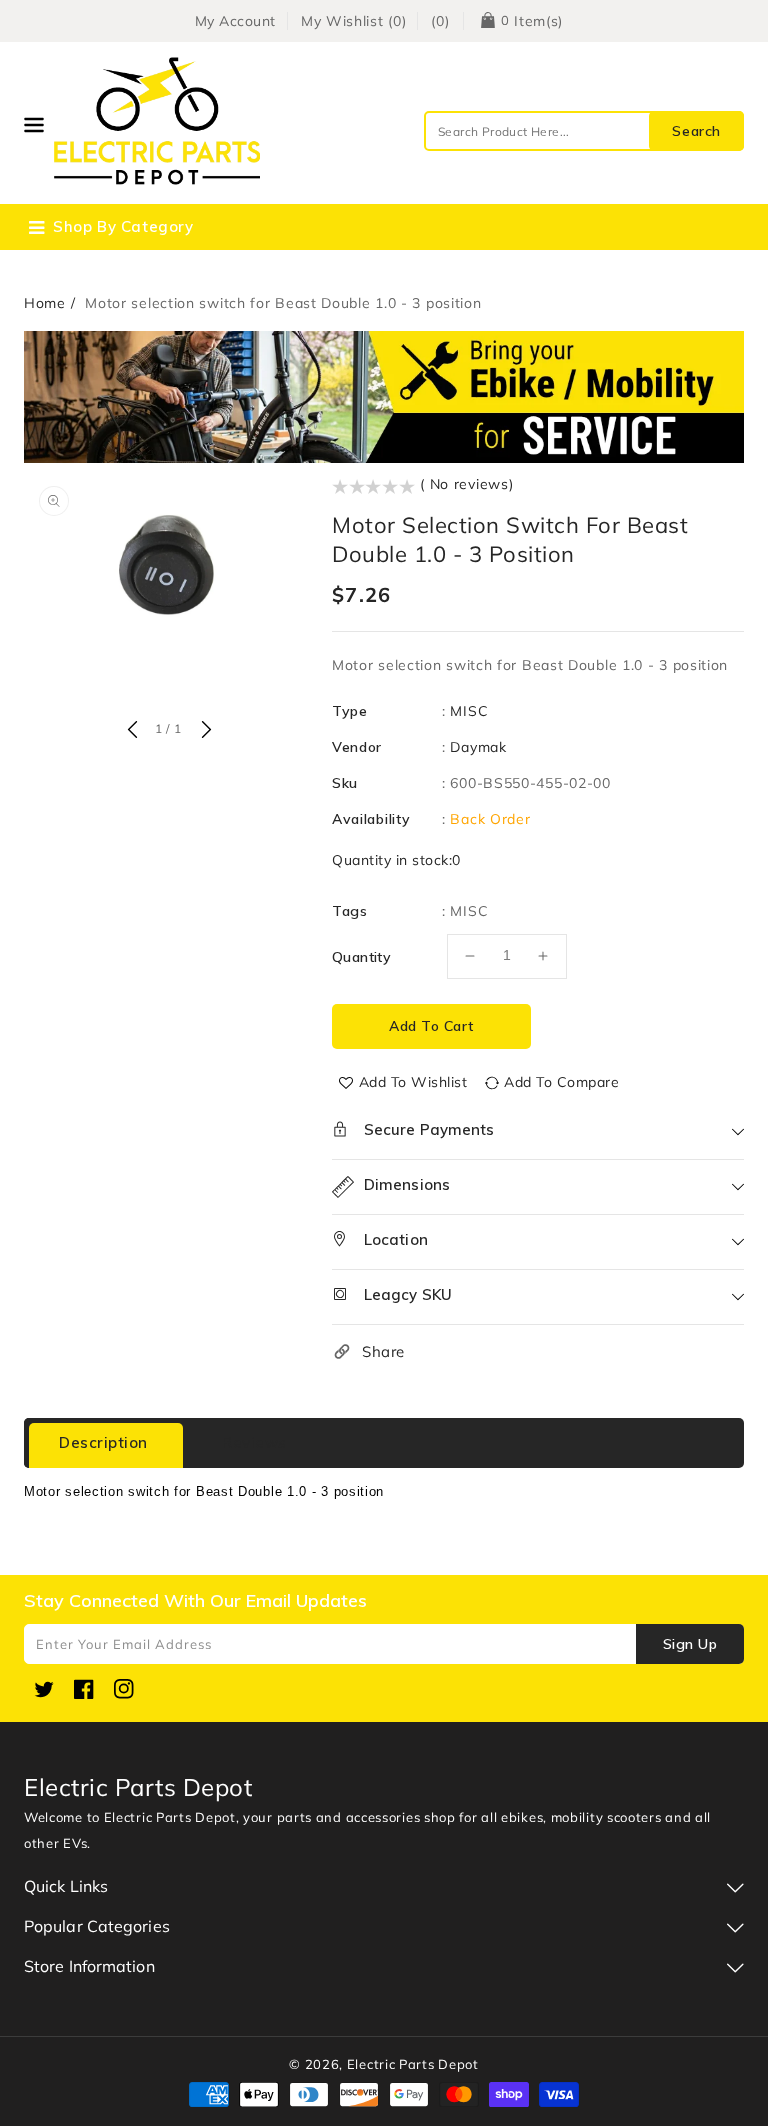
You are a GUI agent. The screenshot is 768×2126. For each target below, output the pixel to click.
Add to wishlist (413, 1082)
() (440, 21)
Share (383, 1351)
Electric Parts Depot (413, 2064)
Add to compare (561, 1082)
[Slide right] (204, 731)
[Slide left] (132, 731)
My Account (235, 21)
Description (103, 1442)
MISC (469, 711)
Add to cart (431, 1026)
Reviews (254, 1442)
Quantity (361, 957)
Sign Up (690, 1644)
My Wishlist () (354, 21)
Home (45, 303)
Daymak (478, 747)
